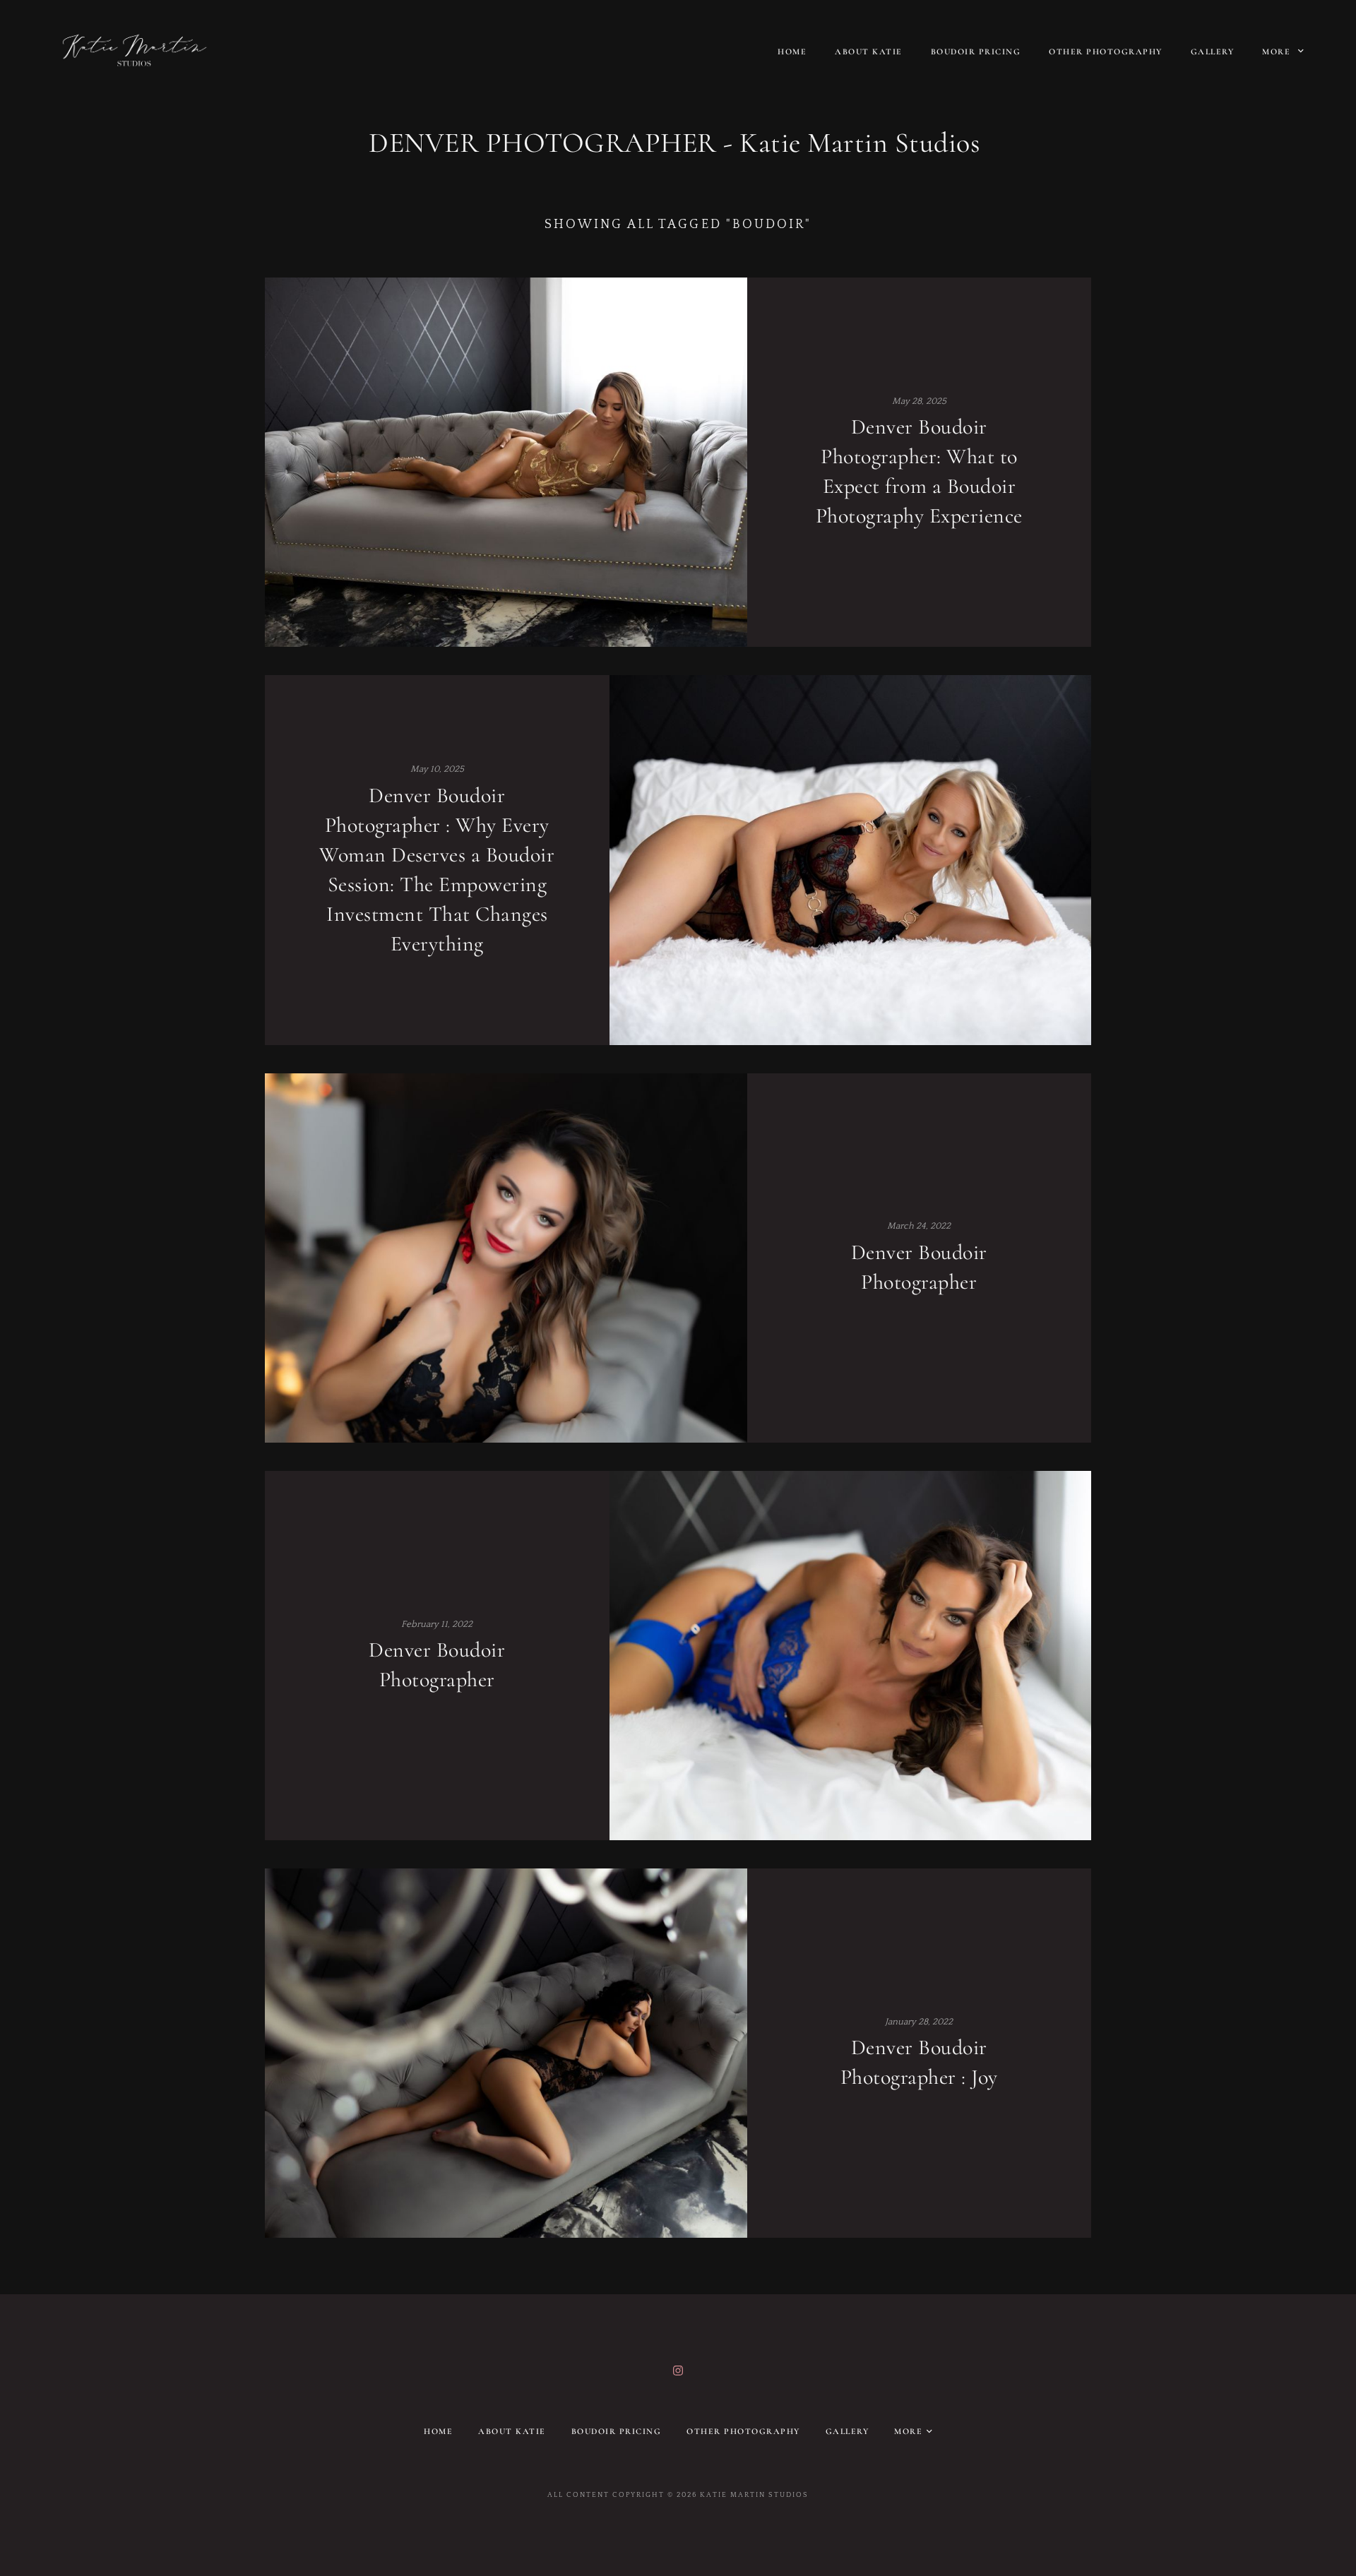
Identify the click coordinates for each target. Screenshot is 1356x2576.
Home (792, 52)
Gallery (1213, 52)
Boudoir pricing (976, 52)
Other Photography (1106, 52)
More (1278, 52)
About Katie (869, 52)
